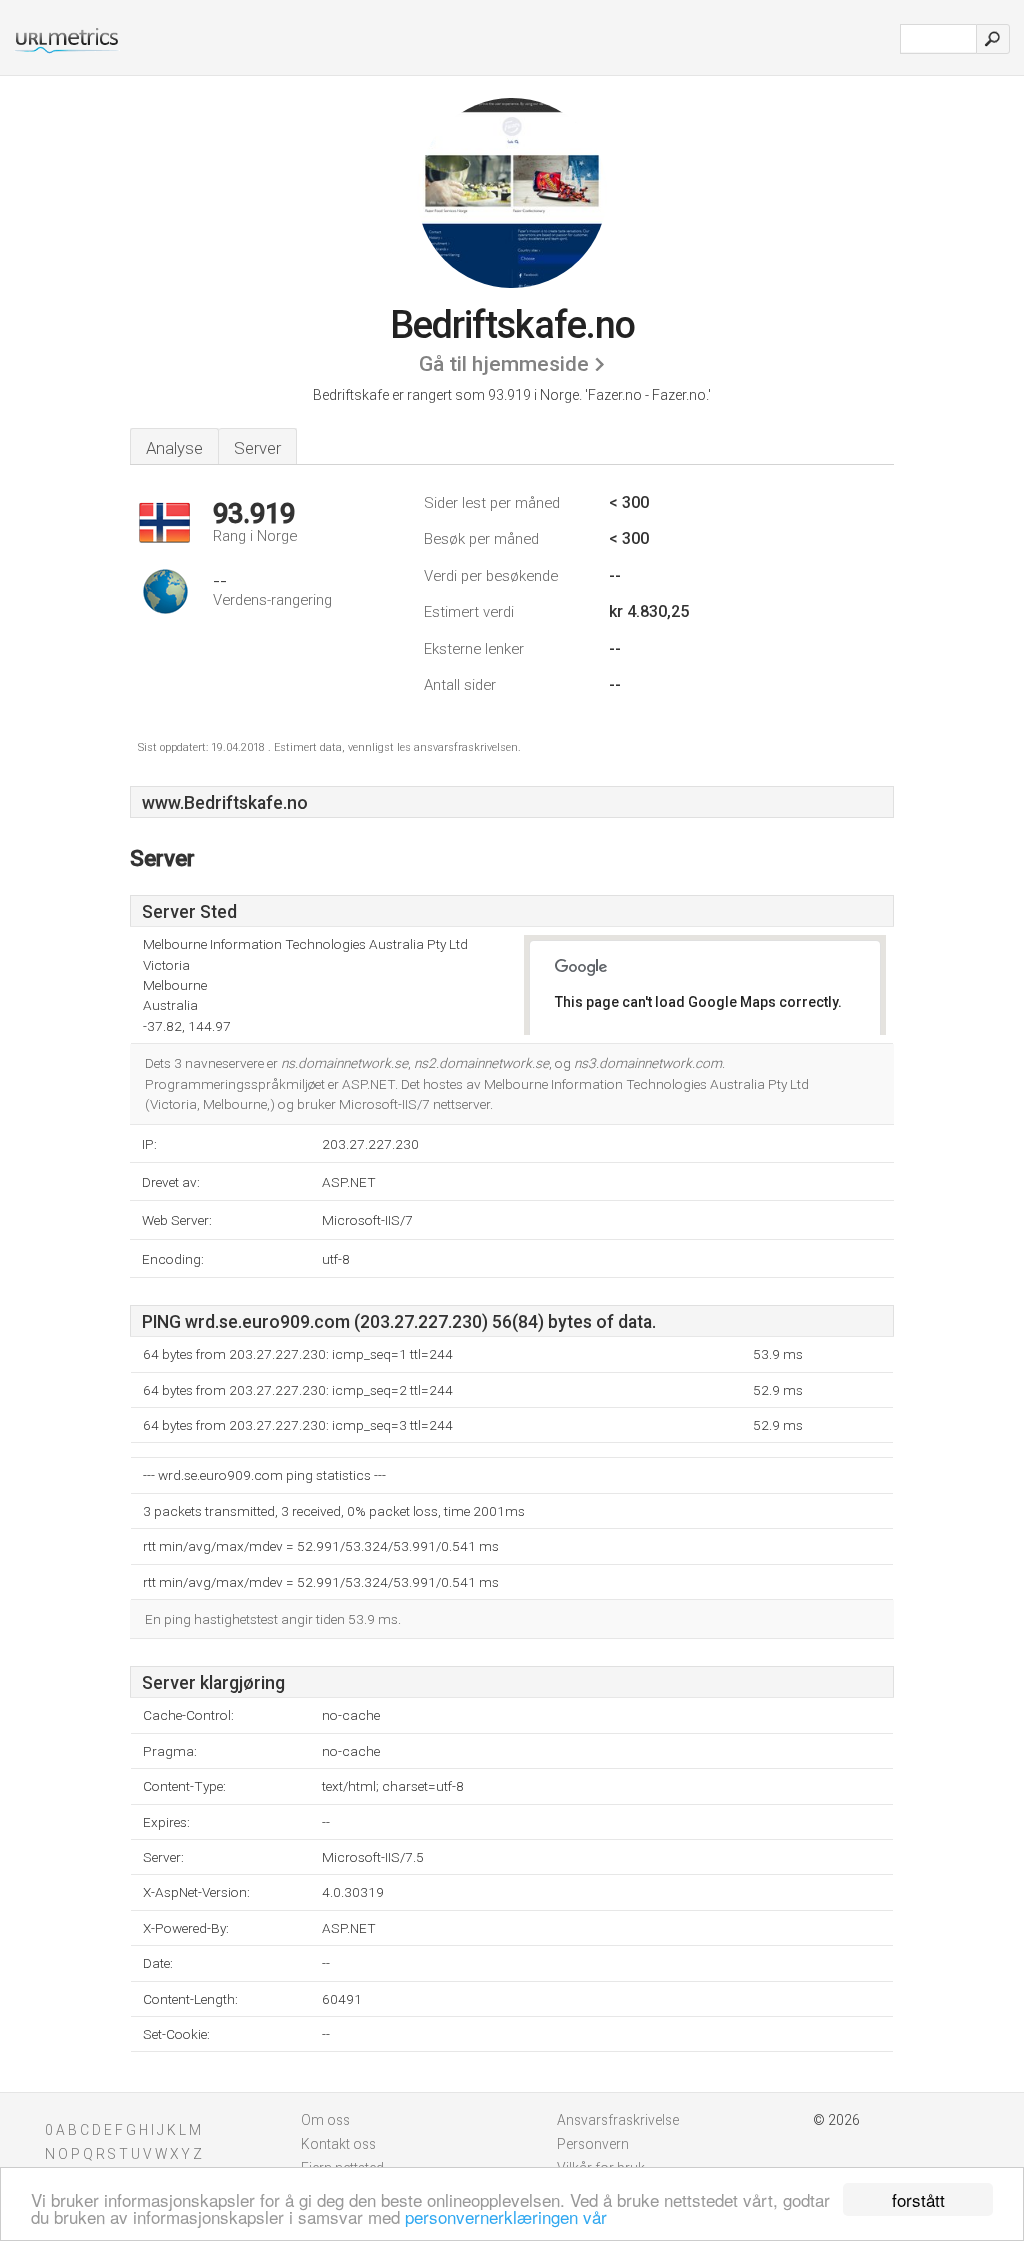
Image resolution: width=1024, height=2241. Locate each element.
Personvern (593, 2144)
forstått (918, 2199)
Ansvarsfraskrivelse (618, 2120)
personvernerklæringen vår (506, 2216)
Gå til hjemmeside (504, 364)
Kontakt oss (338, 2144)
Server (257, 448)
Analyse (174, 448)
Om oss (325, 2120)
